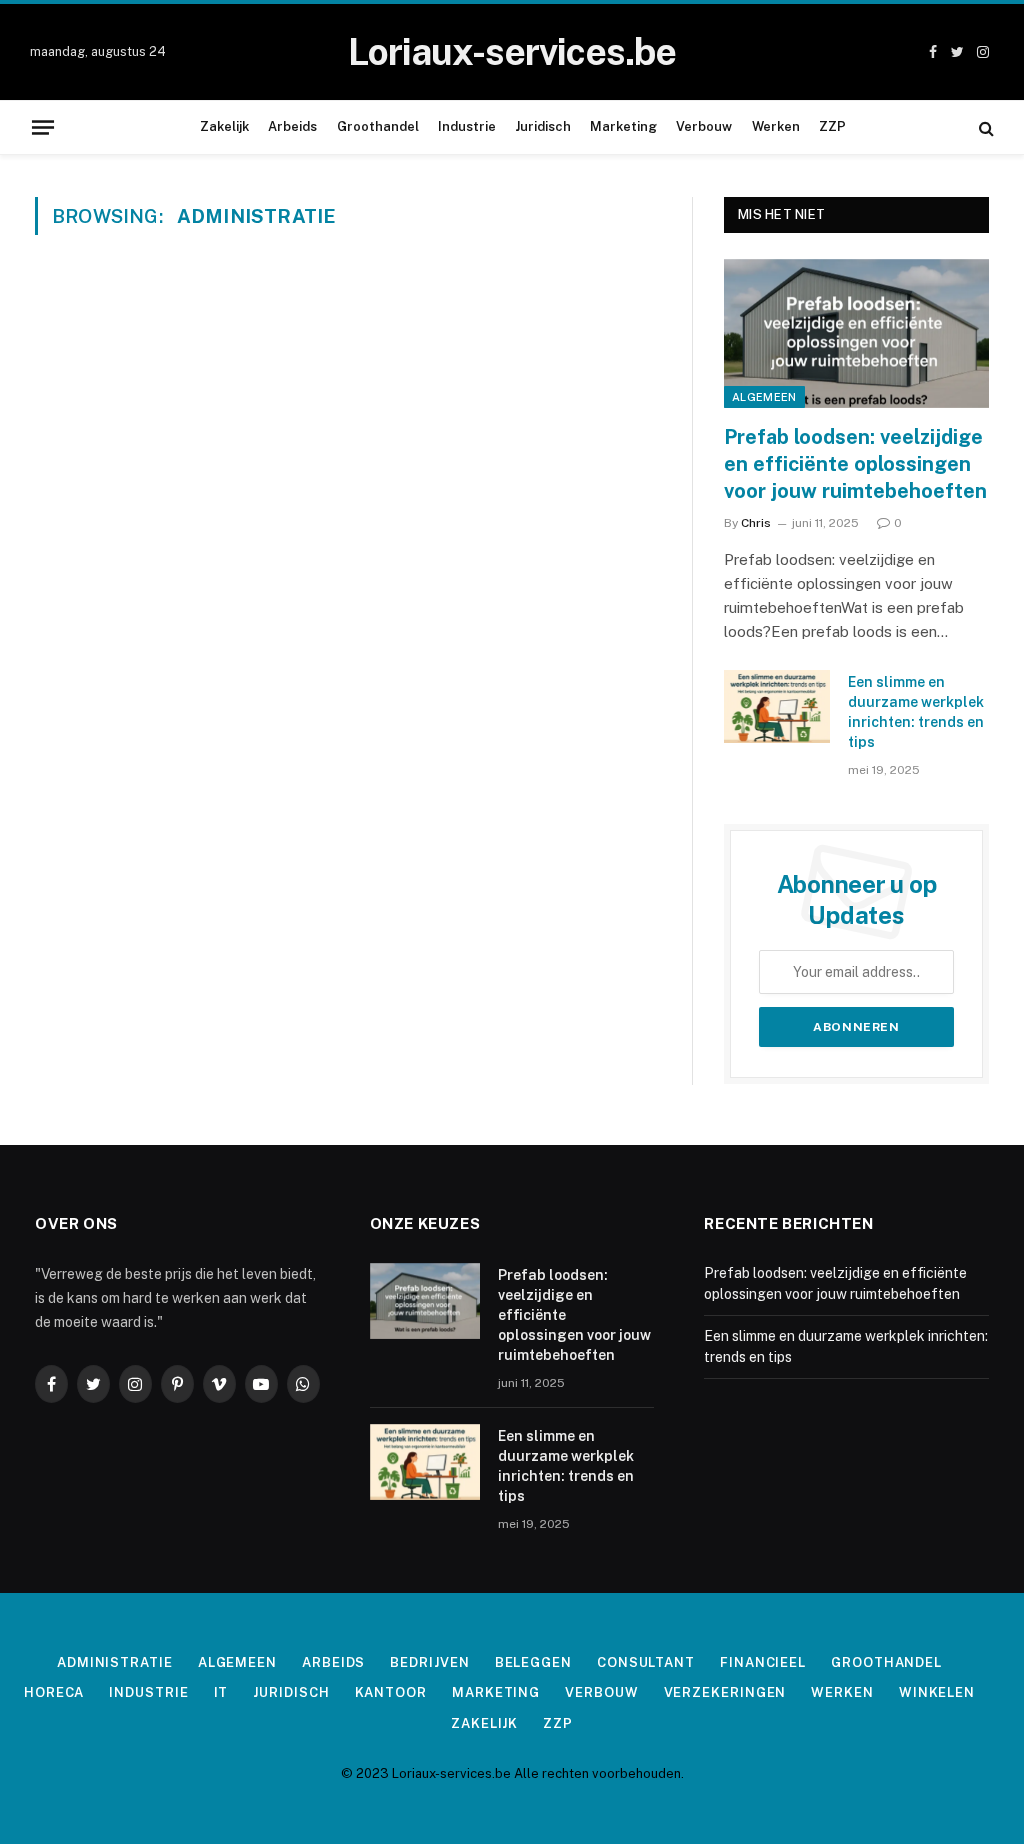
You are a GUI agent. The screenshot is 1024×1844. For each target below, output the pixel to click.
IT (221, 1692)
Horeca (54, 1692)
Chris (756, 523)
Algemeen (764, 397)
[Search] (984, 127)
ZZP (832, 126)
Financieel (763, 1662)
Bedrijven (429, 1662)
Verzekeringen (725, 1692)
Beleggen (533, 1662)
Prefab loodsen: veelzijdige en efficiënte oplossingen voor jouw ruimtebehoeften (855, 464)
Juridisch (543, 126)
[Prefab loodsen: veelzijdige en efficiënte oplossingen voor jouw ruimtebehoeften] (856, 333)
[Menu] (43, 127)
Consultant (646, 1662)
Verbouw (704, 126)
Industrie (467, 126)
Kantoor (391, 1692)
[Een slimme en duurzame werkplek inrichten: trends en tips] (777, 706)
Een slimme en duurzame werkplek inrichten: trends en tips (916, 712)
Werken (776, 126)
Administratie (115, 1662)
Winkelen (937, 1692)
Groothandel (378, 126)
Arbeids (292, 126)
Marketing (623, 126)
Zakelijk (224, 126)
